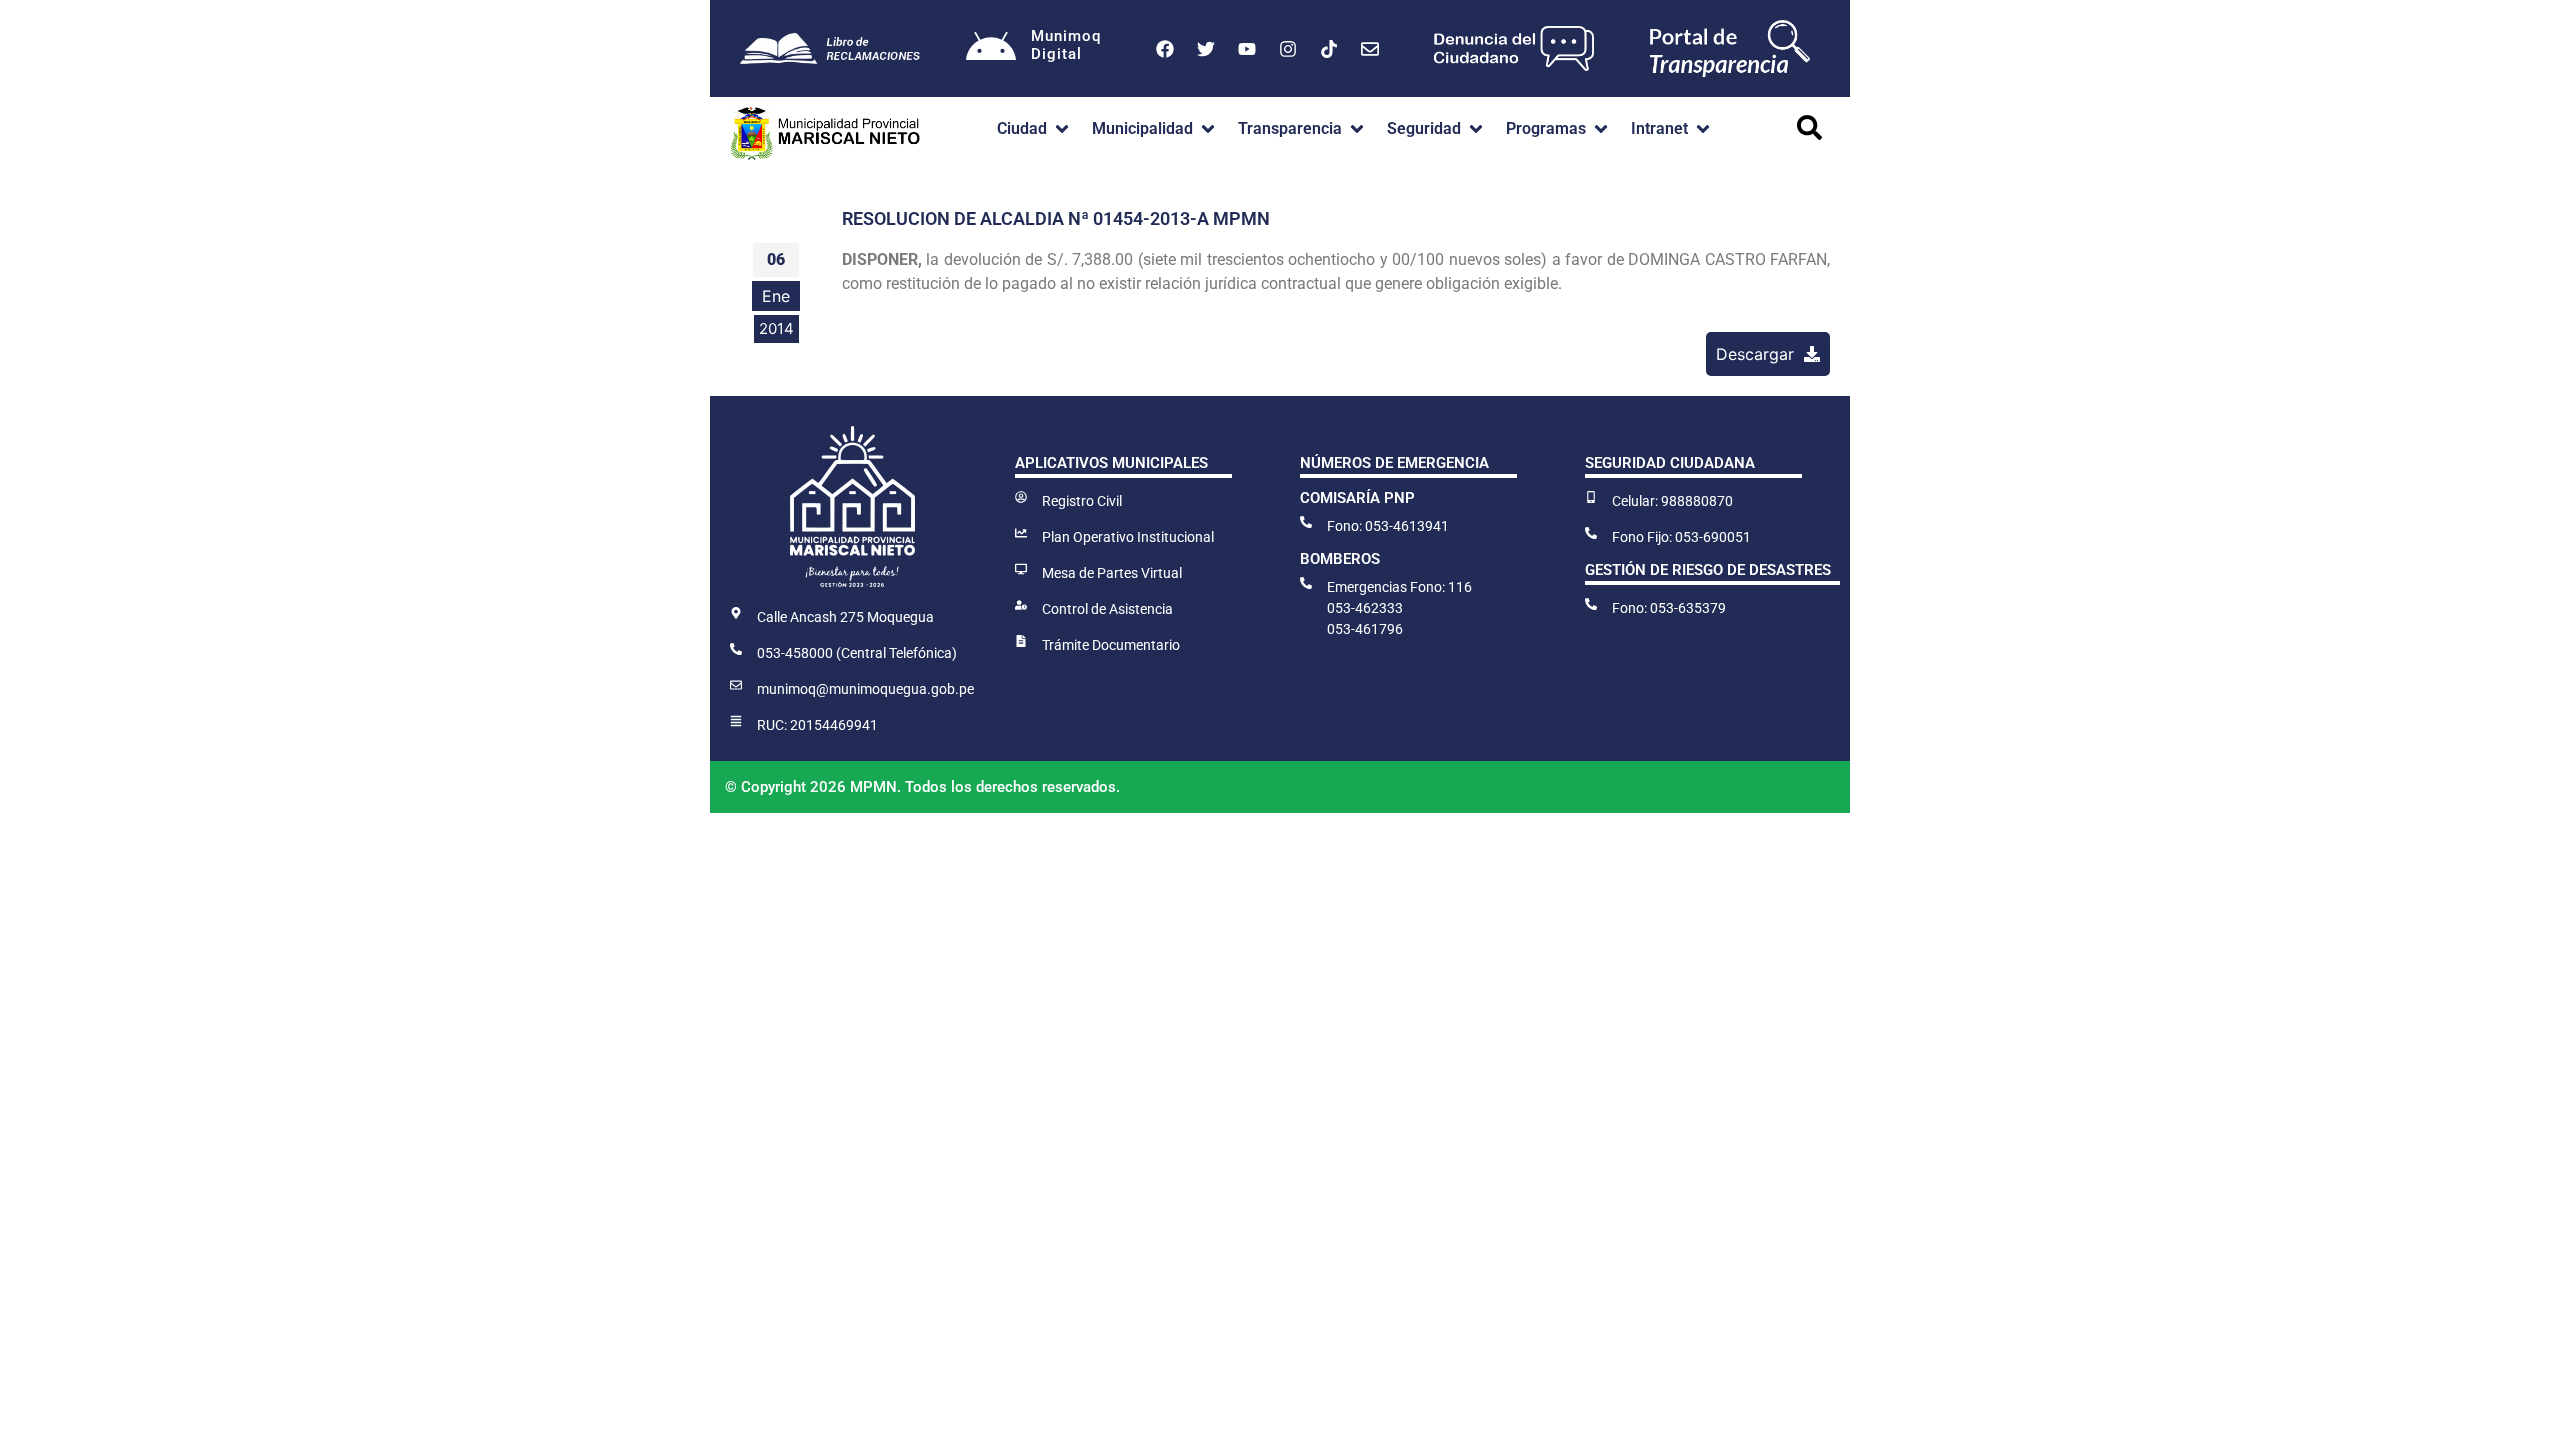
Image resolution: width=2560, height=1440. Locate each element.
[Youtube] (1247, 49)
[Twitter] (1206, 49)
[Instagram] (1288, 49)
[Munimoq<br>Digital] (991, 49)
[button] (1034, 129)
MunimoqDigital (1066, 45)
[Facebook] (1165, 49)
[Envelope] (1370, 49)
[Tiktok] (1329, 49)
